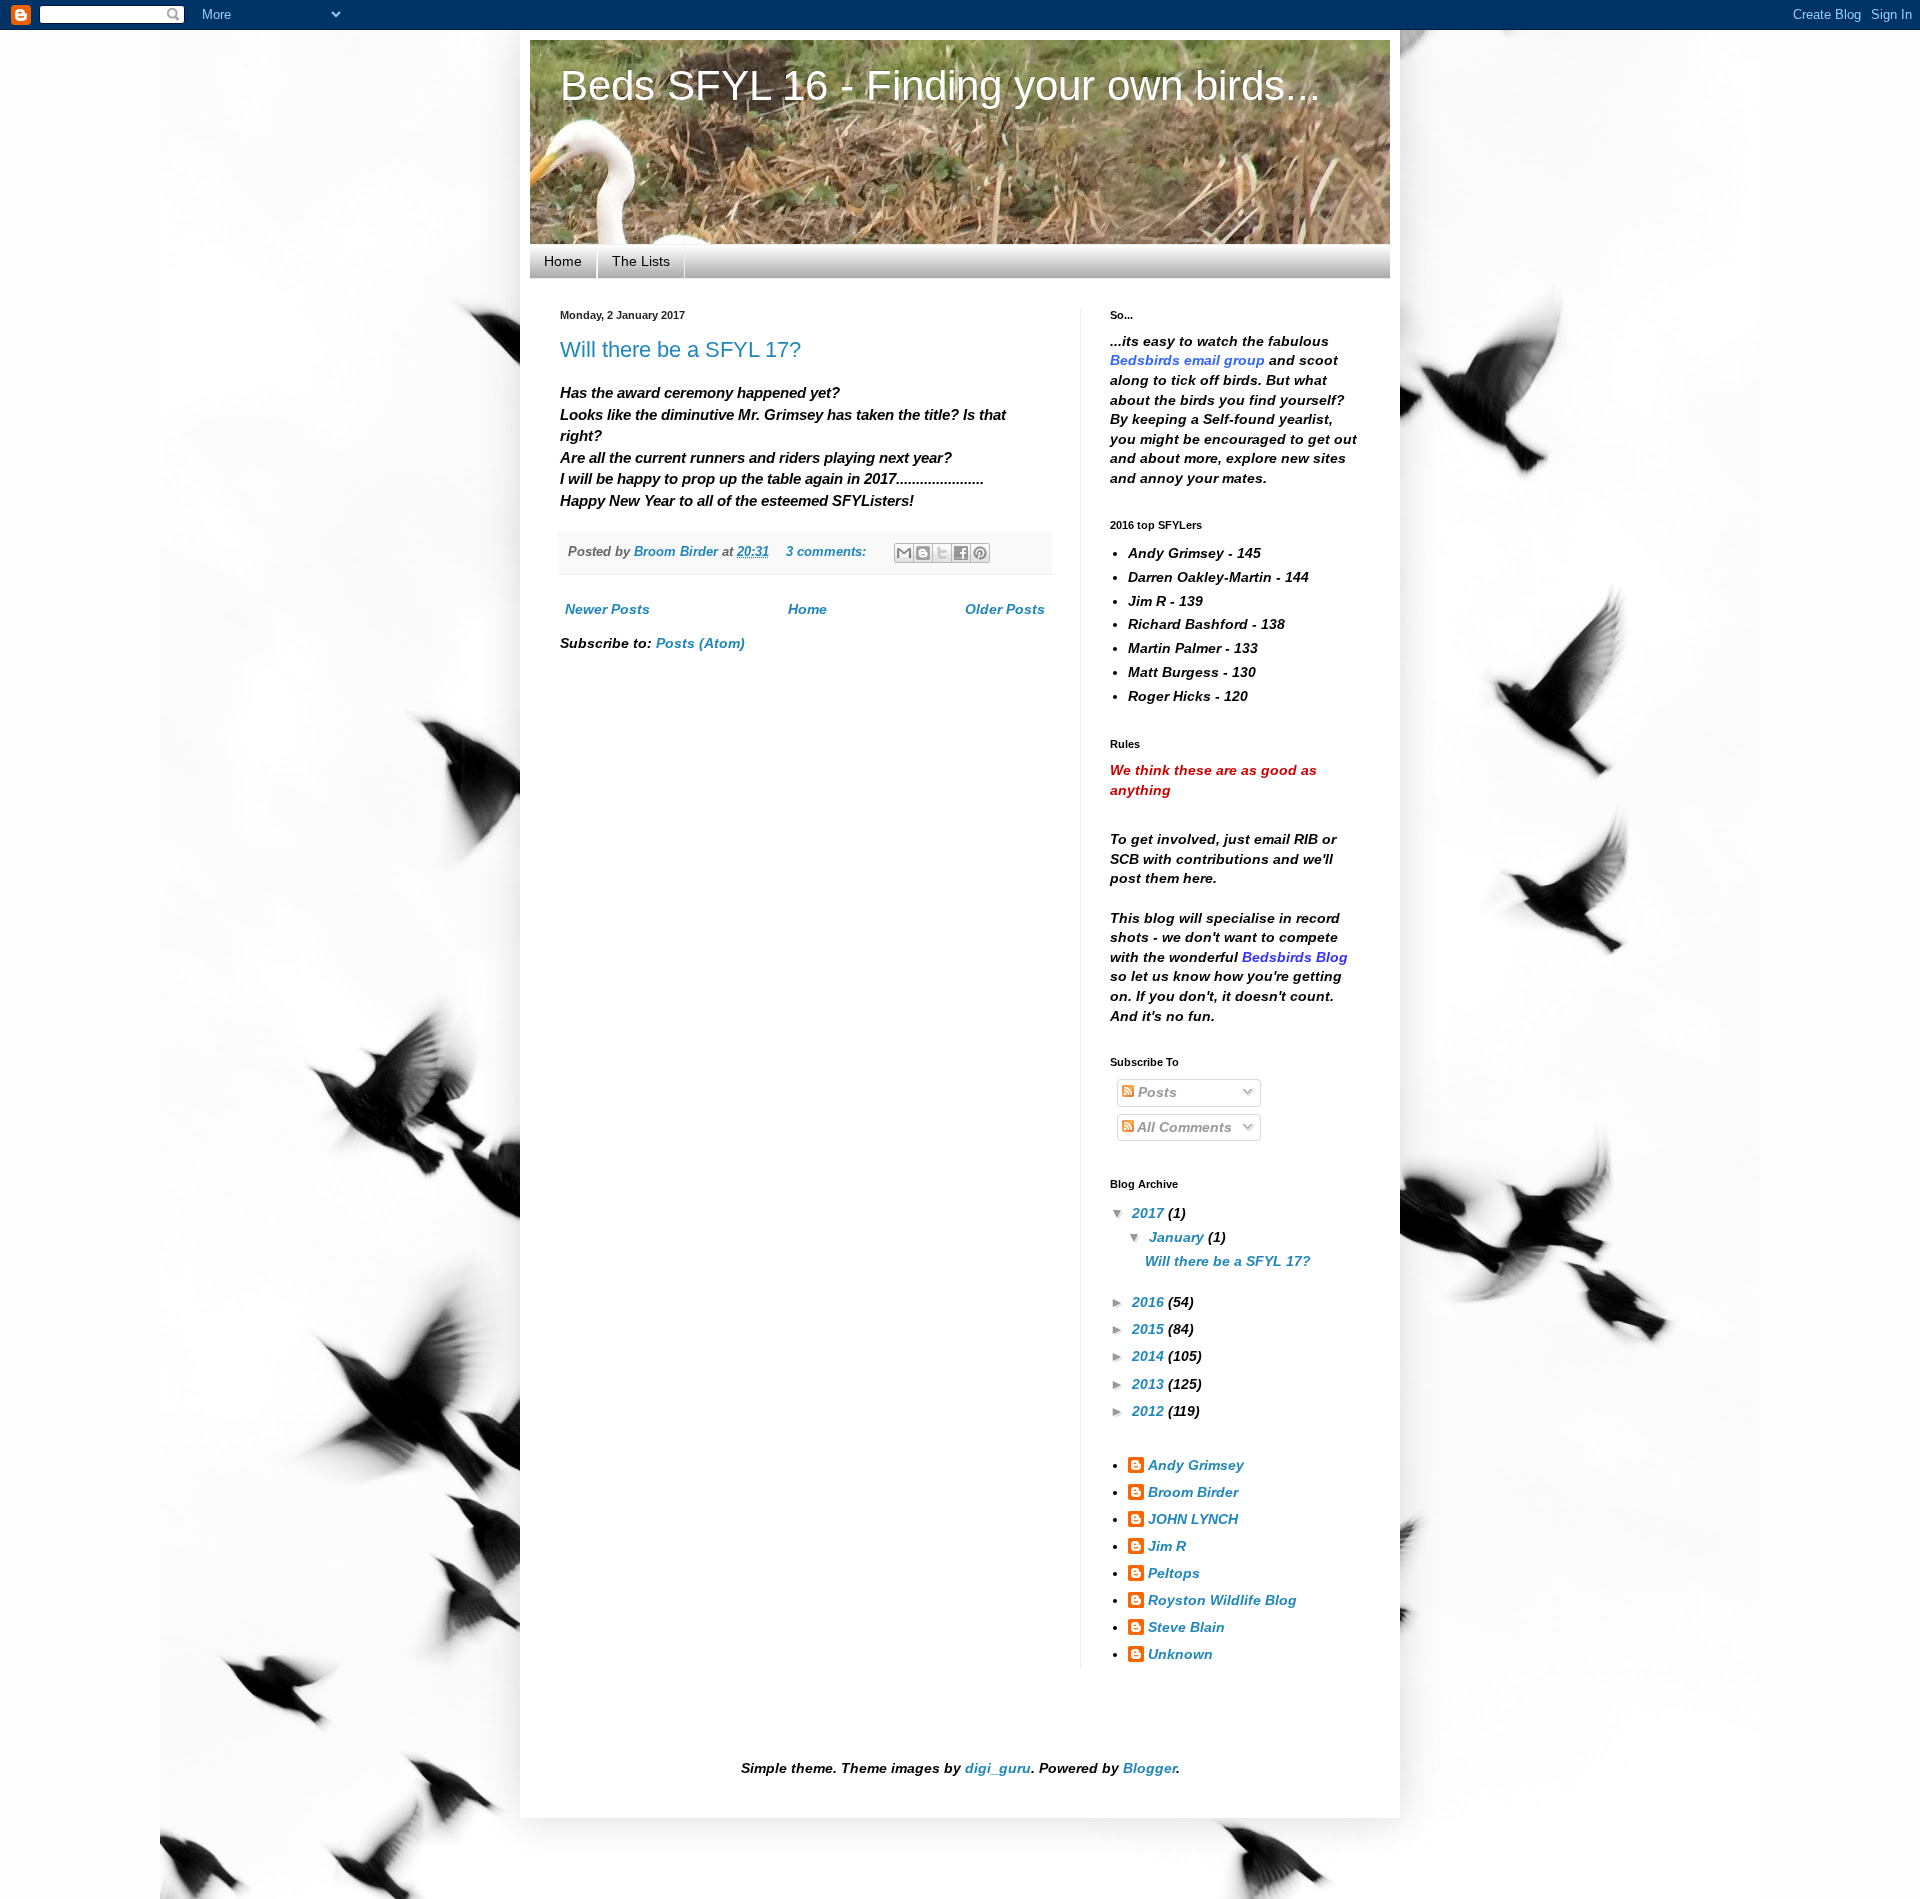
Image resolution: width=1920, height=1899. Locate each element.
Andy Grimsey (1196, 1465)
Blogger (1149, 1768)
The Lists (641, 261)
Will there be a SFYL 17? (680, 349)
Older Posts (1005, 609)
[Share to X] (942, 553)
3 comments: (828, 552)
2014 (1150, 1356)
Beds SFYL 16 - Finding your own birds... (940, 85)
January (1178, 1237)
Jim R (1167, 1546)
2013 (1150, 1384)
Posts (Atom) (700, 643)
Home (563, 261)
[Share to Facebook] (961, 553)
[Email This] (904, 553)
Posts (1155, 1092)
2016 (1150, 1302)
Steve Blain (1186, 1627)
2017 (1150, 1213)
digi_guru (998, 1768)
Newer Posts (607, 609)
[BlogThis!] (923, 553)
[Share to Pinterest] (980, 553)
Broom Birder (1193, 1492)
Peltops (1174, 1573)
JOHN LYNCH (1193, 1519)
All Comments (1183, 1127)
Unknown (1180, 1654)
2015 (1150, 1329)
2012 (1150, 1411)
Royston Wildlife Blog (1222, 1600)
